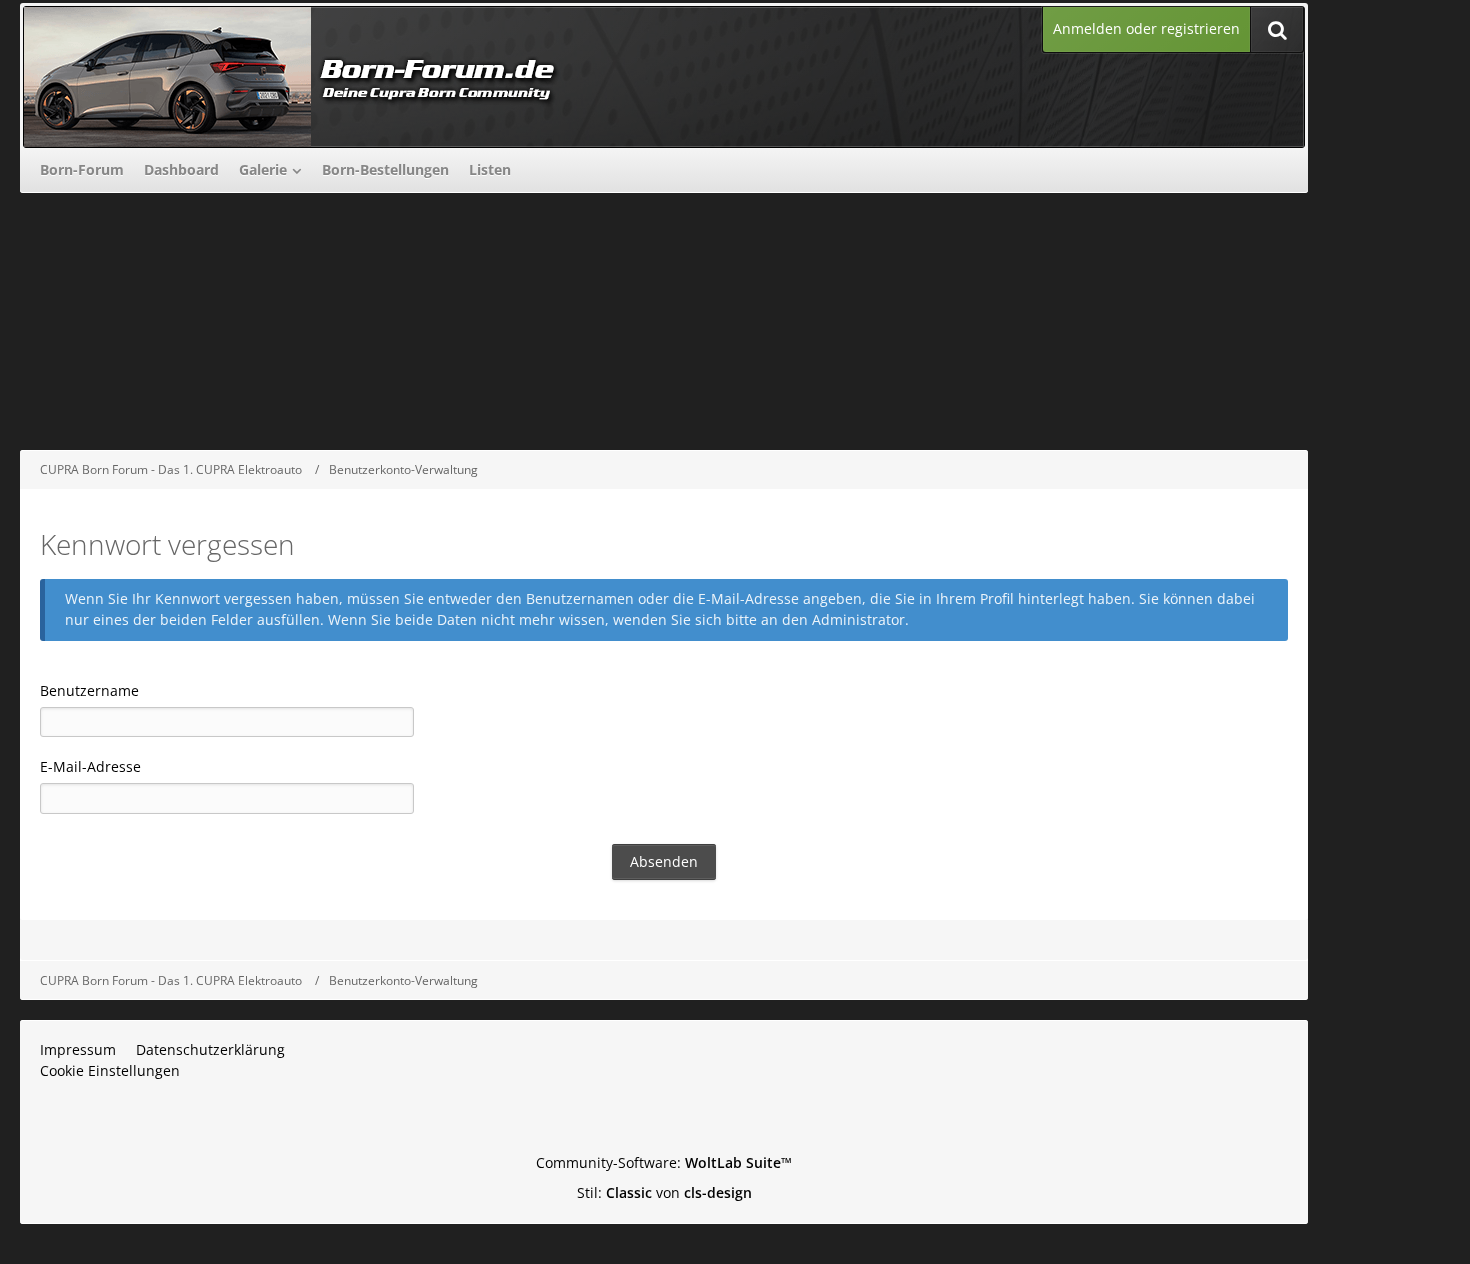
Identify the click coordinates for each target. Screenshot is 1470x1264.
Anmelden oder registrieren (1146, 28)
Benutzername (89, 690)
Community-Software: (664, 1162)
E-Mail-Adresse (90, 766)
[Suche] (1277, 29)
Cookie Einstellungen (110, 1070)
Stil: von (664, 1192)
